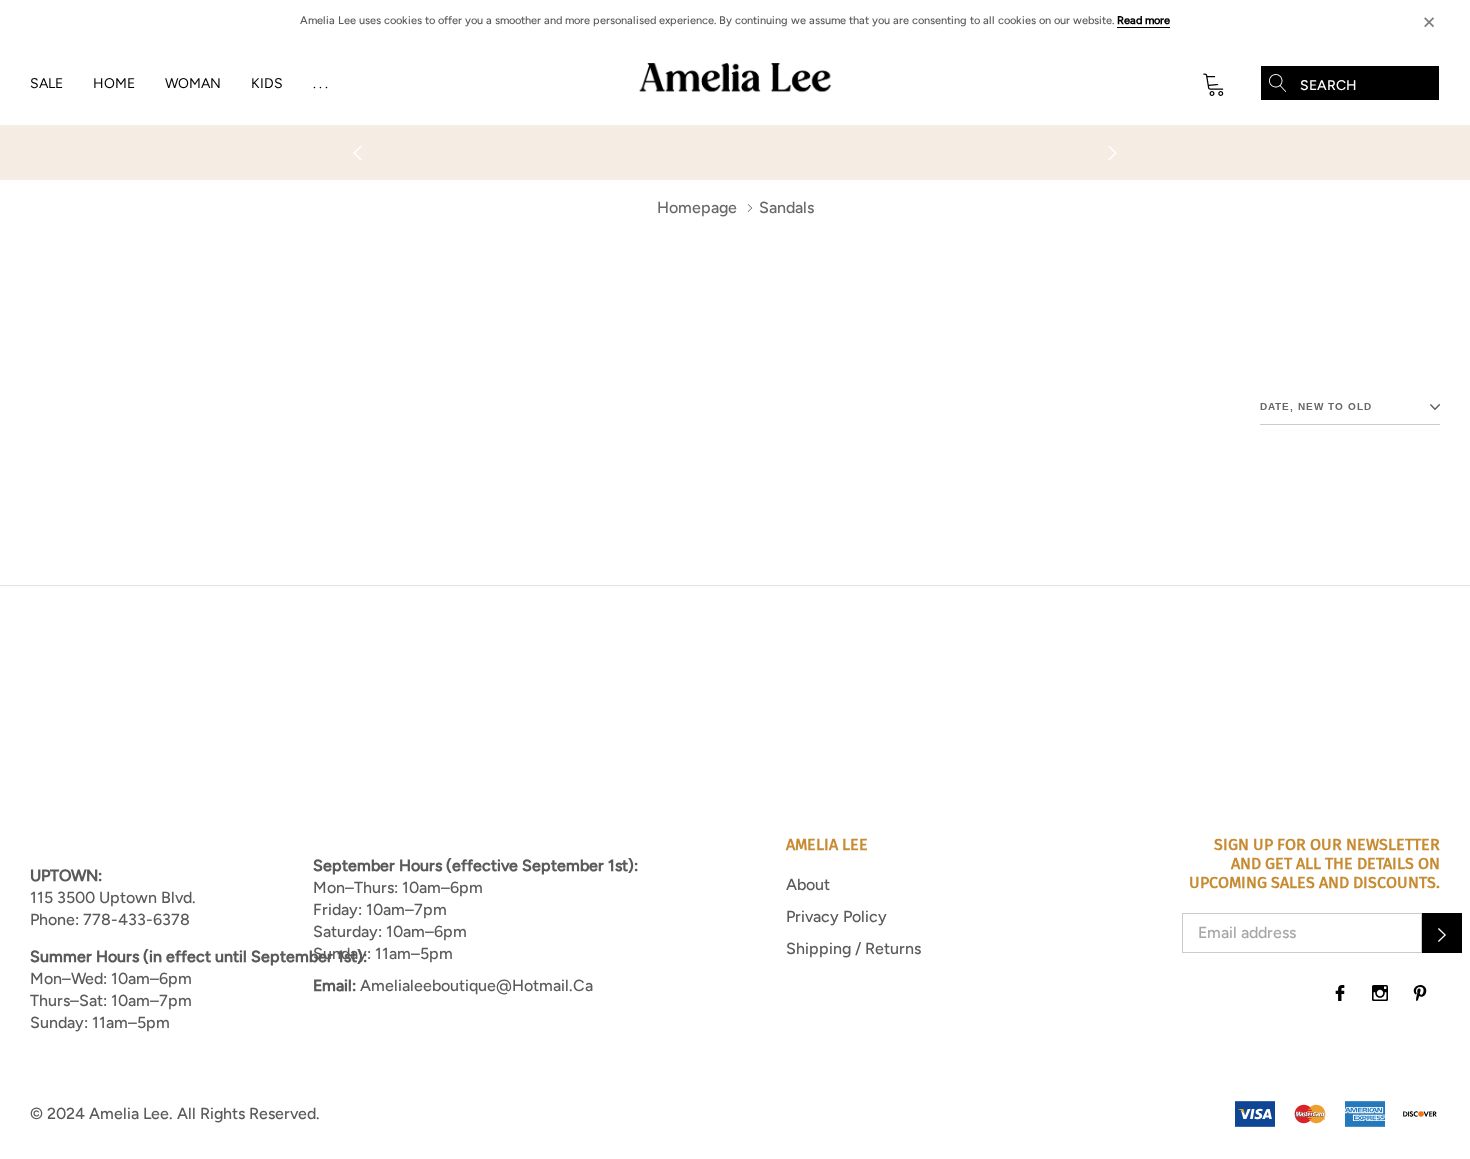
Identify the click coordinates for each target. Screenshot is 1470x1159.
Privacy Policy (836, 916)
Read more (1143, 20)
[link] (1340, 993)
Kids (267, 83)
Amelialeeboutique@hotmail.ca (476, 985)
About (808, 884)
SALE (46, 83)
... (322, 83)
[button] (1442, 933)
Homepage (697, 207)
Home (114, 83)
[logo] (735, 84)
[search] (1278, 83)
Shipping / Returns (853, 948)
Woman (193, 83)
